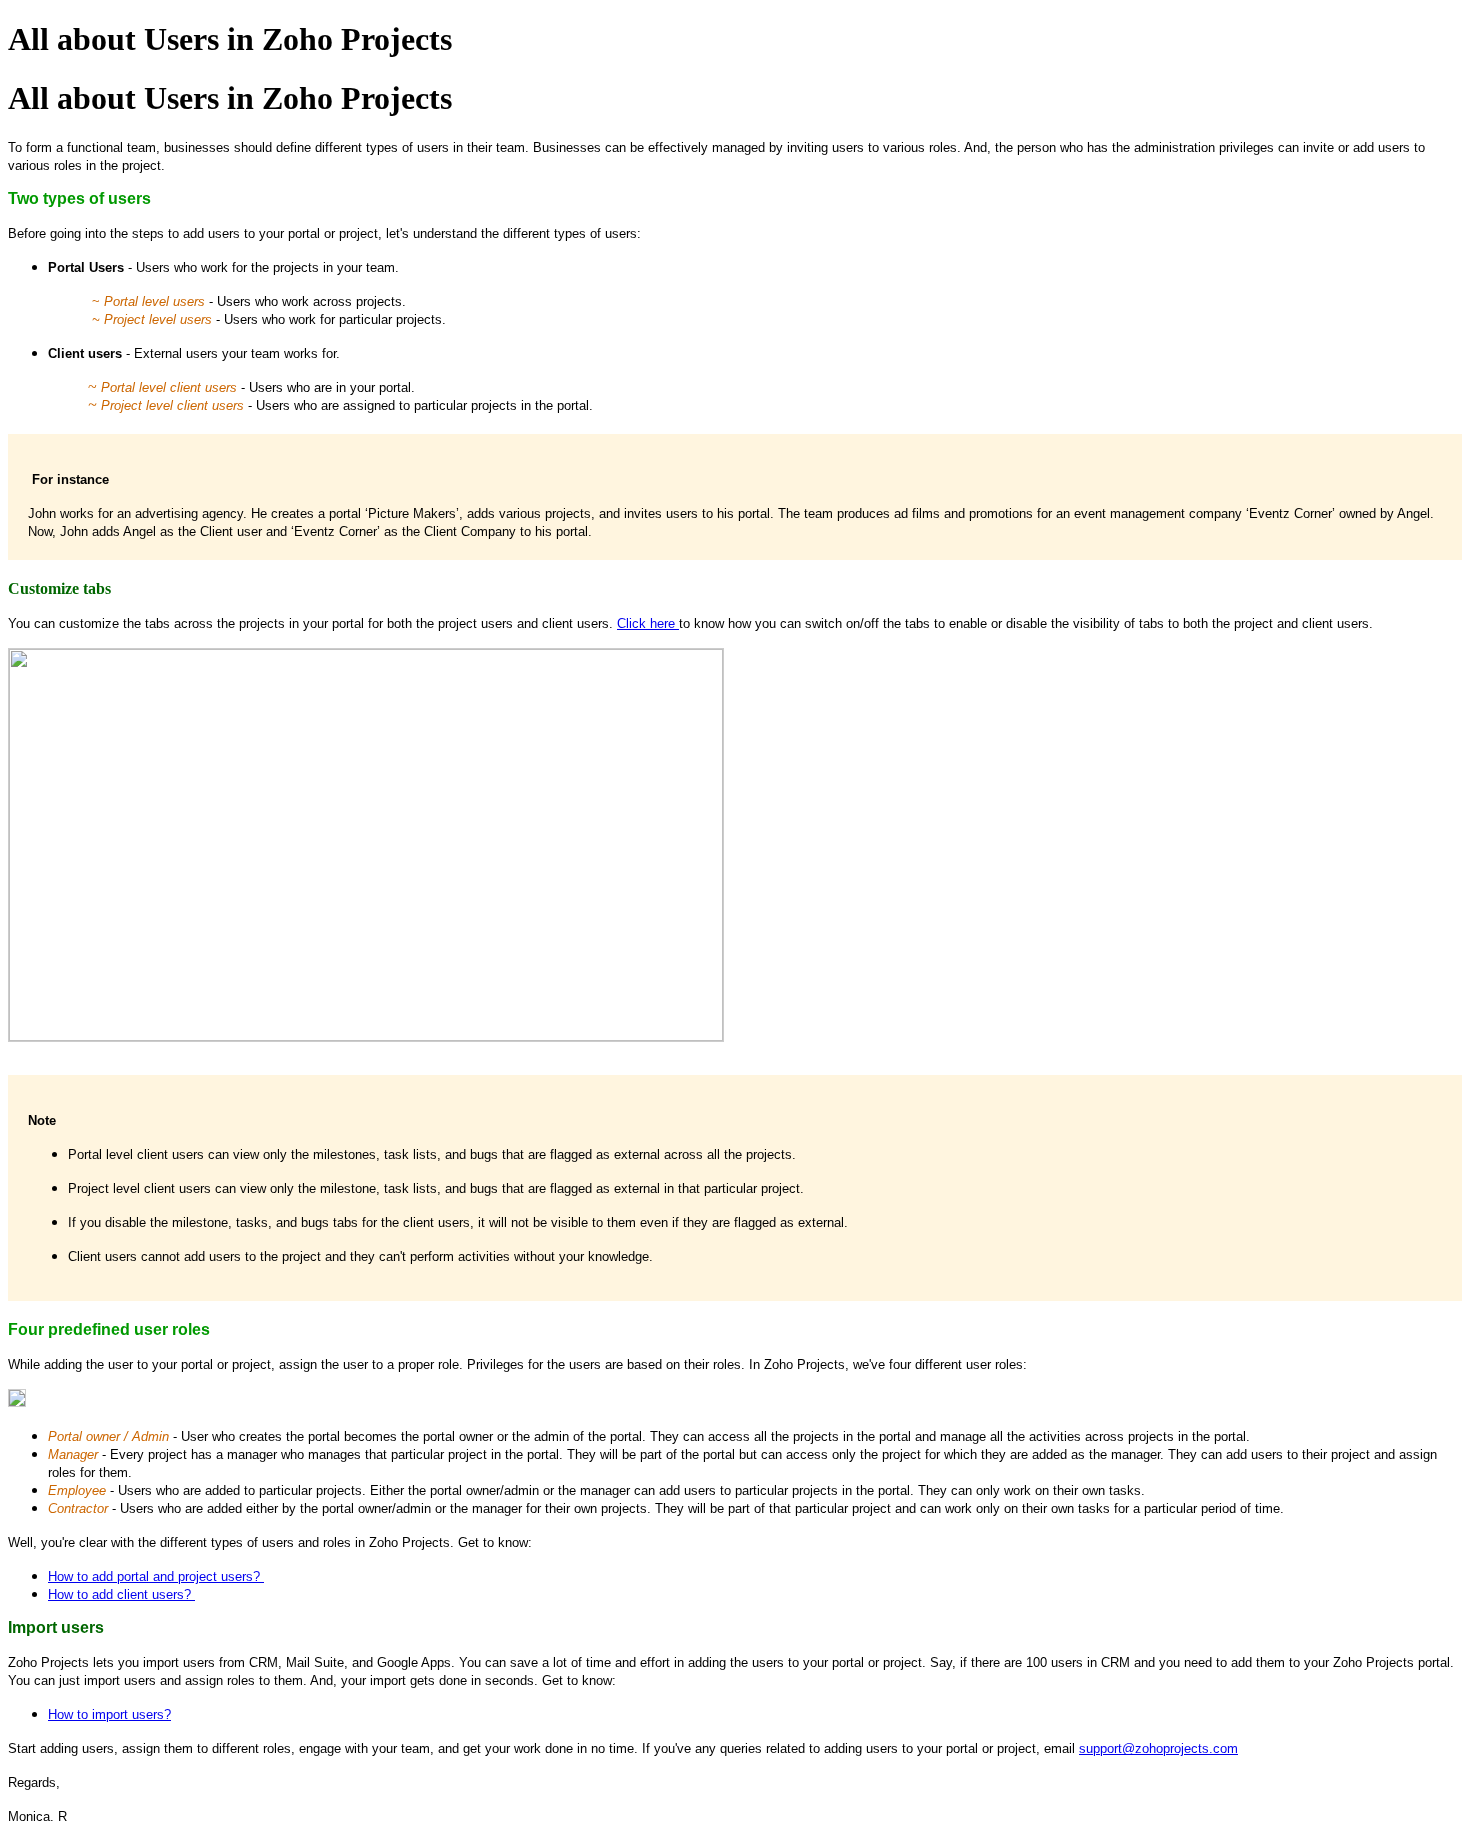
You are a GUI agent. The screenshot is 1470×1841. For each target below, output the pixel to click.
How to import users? (109, 1714)
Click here (648, 623)
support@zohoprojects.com (1158, 1748)
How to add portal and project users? (156, 1576)
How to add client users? (121, 1594)
